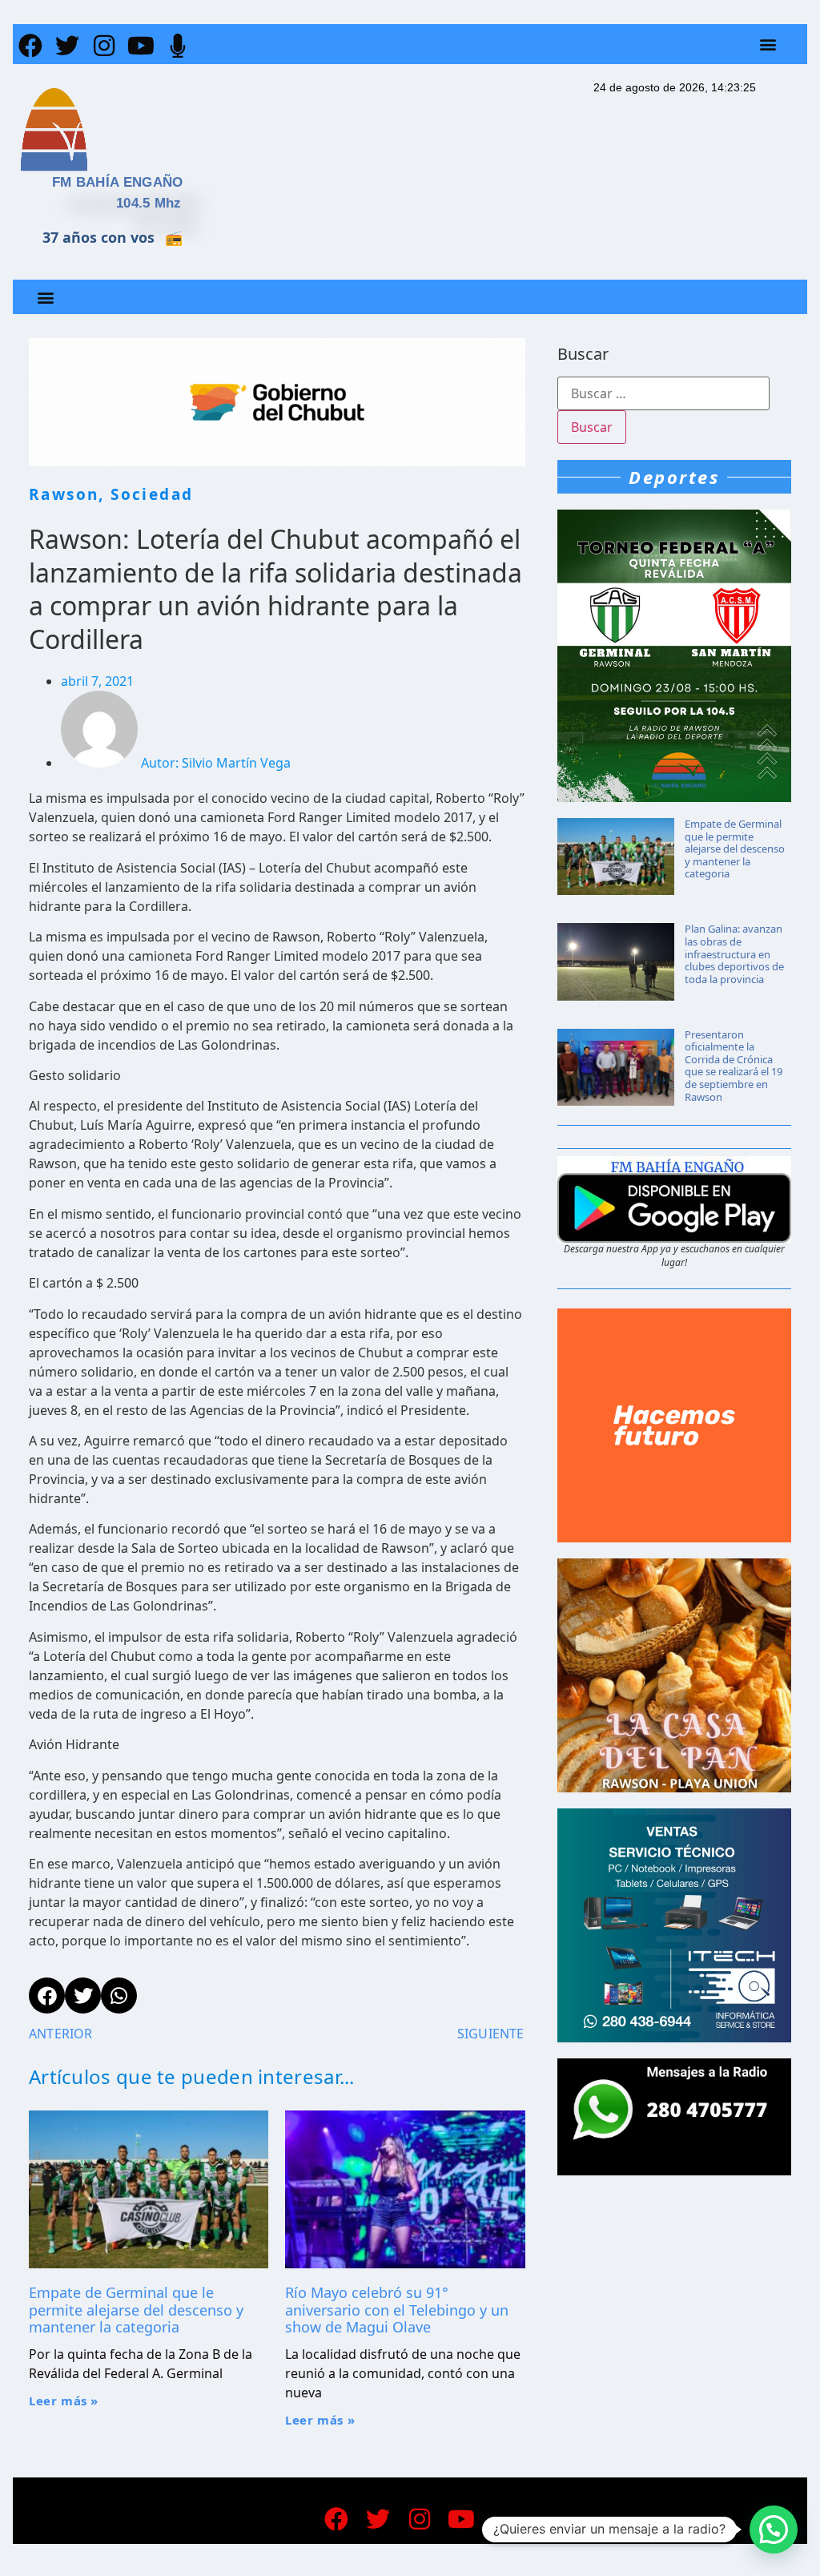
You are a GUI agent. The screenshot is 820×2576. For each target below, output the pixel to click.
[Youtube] (141, 46)
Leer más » (64, 2401)
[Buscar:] (663, 393)
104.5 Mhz (149, 203)
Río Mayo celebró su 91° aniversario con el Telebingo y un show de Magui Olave (397, 2310)
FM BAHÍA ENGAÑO (118, 182)
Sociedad (152, 494)
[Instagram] (104, 46)
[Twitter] (67, 46)
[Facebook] (30, 46)
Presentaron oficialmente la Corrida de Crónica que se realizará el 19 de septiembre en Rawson (734, 1066)
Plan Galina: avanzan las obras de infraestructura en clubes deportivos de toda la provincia (734, 953)
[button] (768, 44)
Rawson (64, 494)
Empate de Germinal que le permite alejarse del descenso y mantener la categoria (136, 2310)
